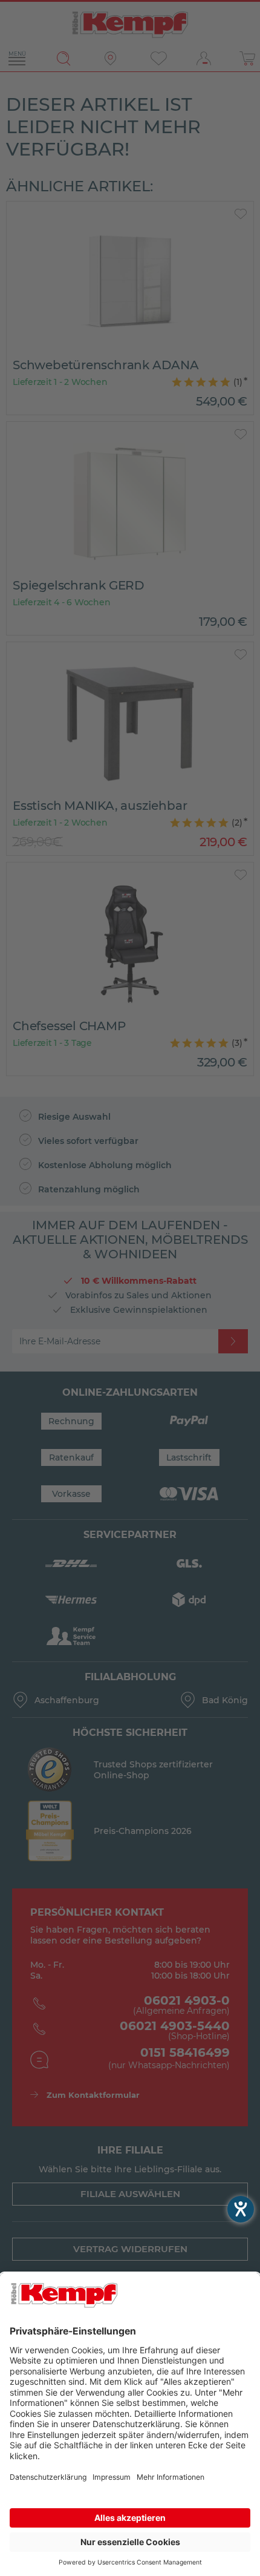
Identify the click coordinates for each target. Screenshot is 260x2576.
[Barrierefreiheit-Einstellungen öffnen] (241, 2209)
